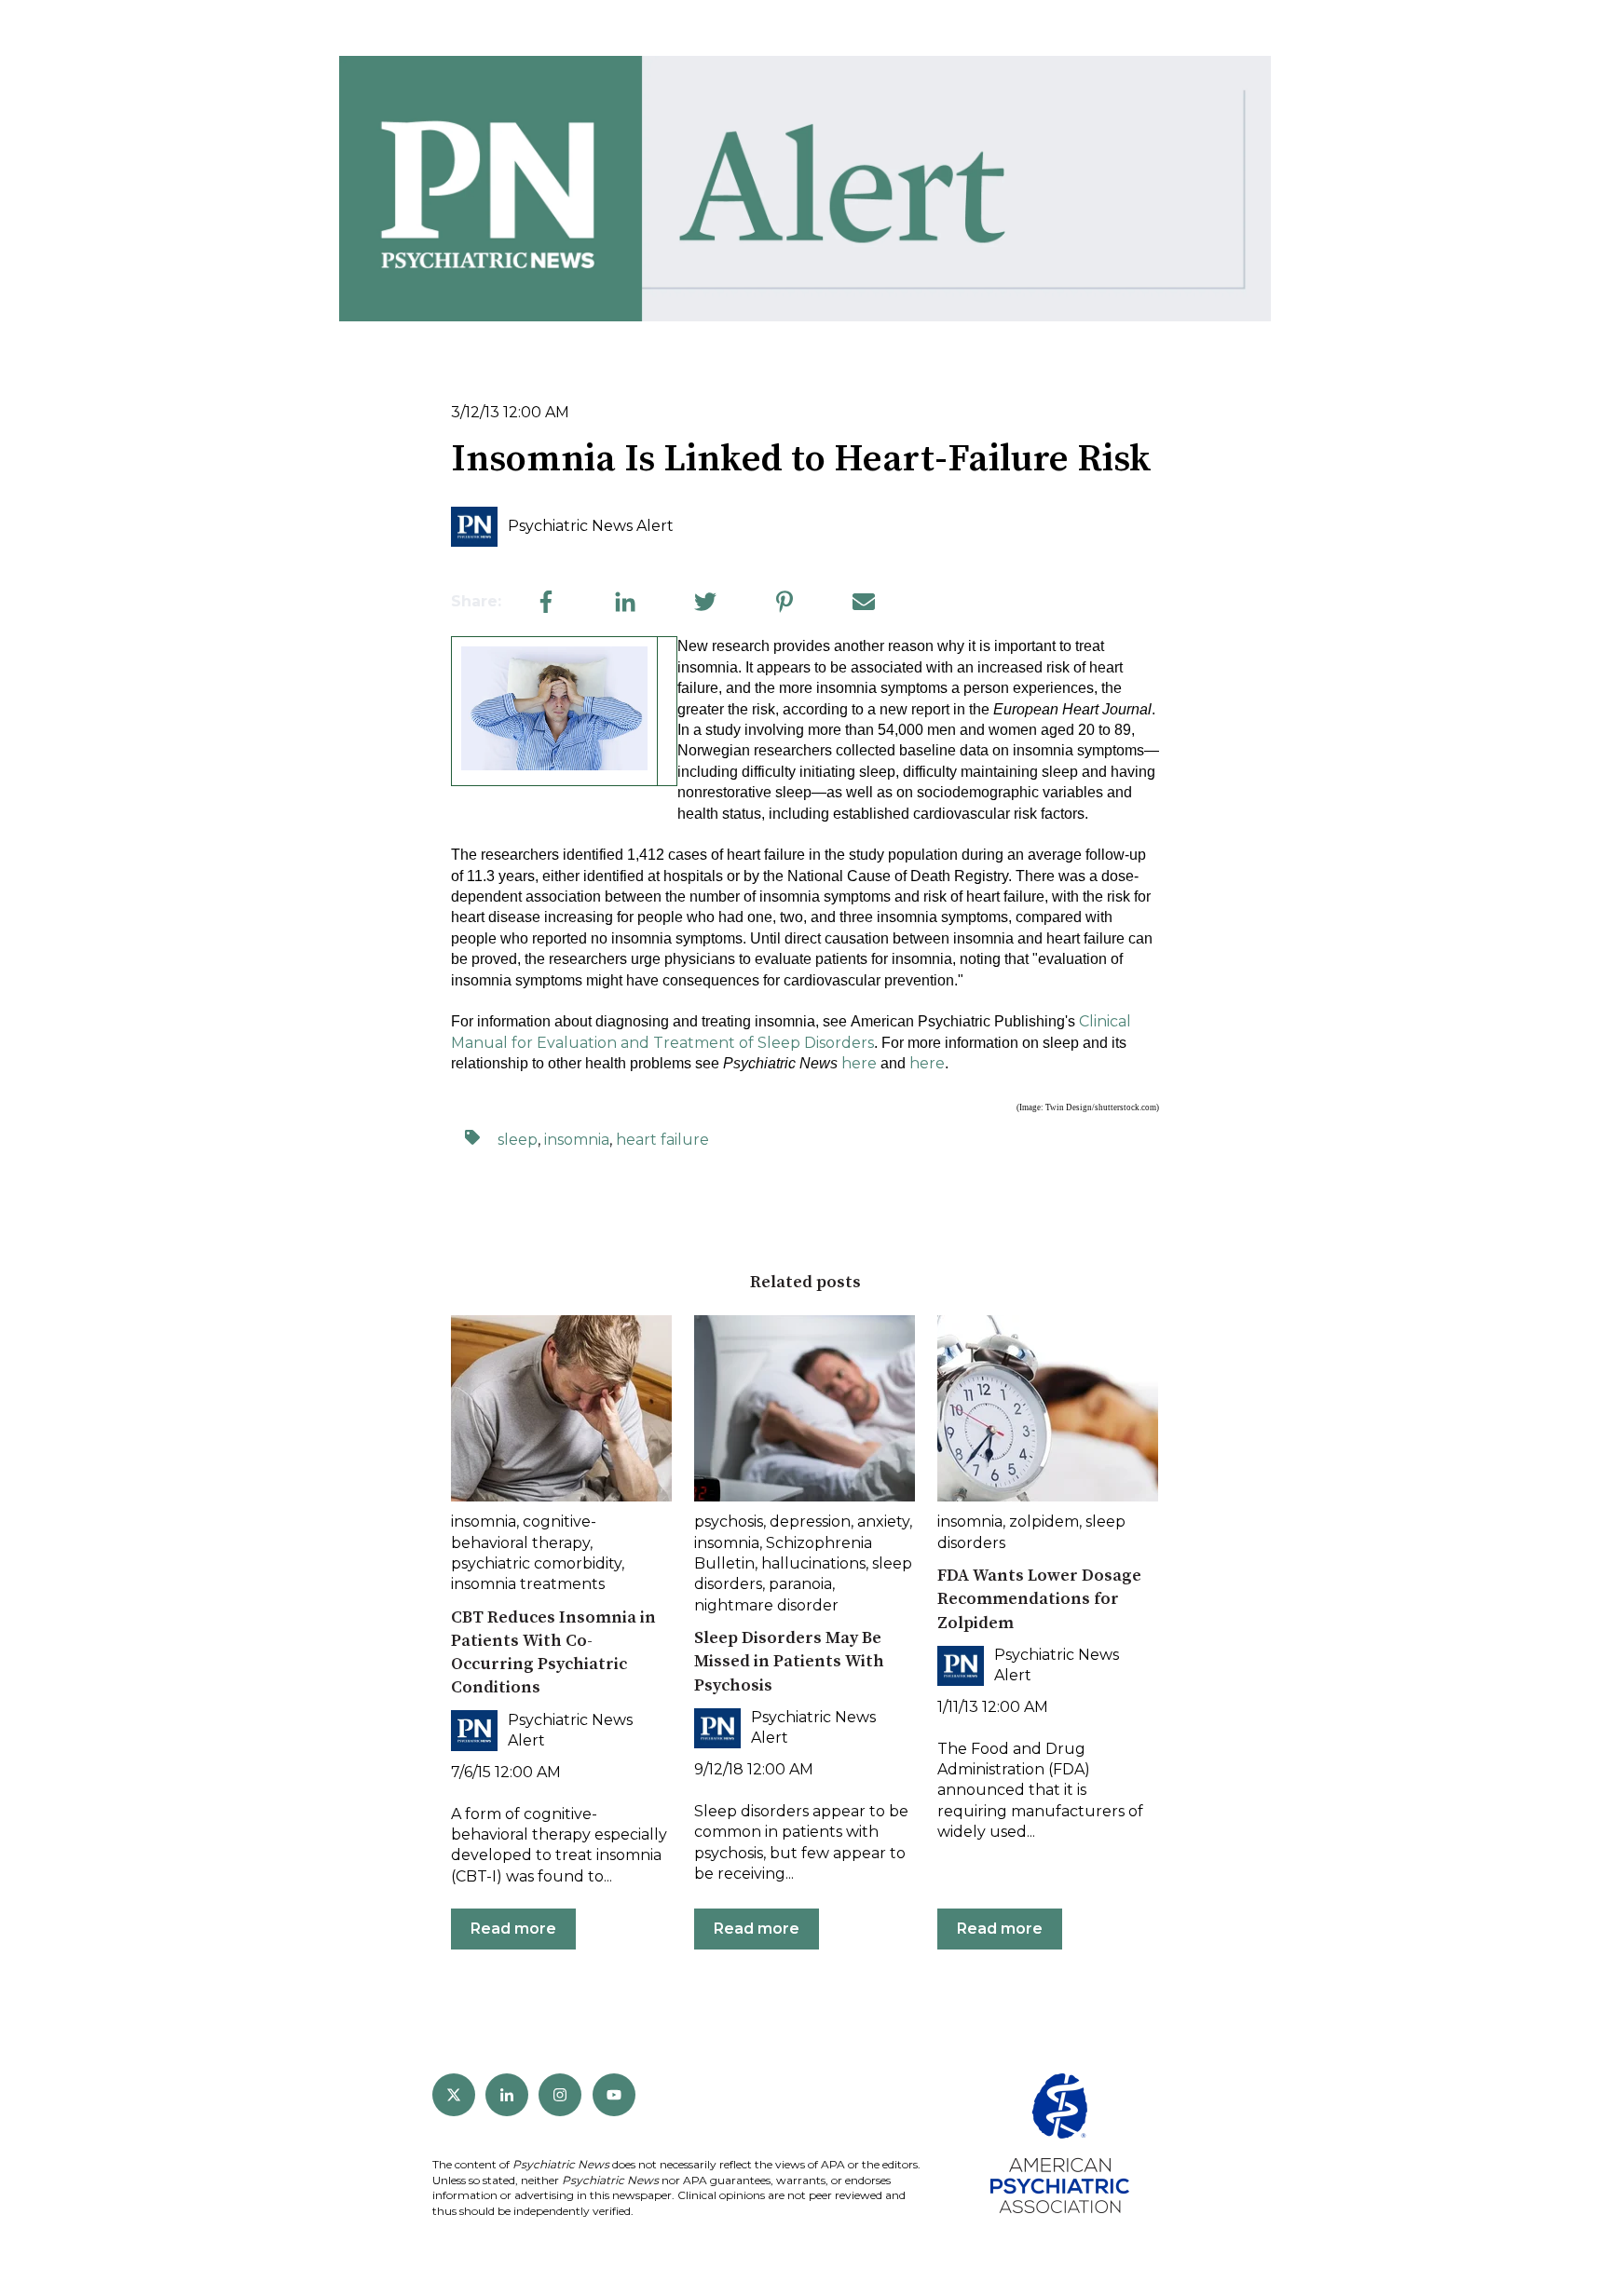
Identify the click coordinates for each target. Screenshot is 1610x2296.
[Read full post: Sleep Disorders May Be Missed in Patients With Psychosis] (805, 1408)
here (859, 1063)
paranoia (800, 1584)
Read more (513, 1929)
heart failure (662, 1140)
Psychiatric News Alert (591, 526)
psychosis (729, 1522)
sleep (518, 1140)
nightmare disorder (766, 1605)
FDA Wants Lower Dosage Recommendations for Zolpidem (1039, 1599)
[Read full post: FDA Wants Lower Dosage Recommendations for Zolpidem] (1048, 1408)
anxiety (883, 1522)
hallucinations (813, 1563)
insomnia (577, 1140)
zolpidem (1044, 1522)
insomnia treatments (528, 1584)
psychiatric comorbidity (536, 1563)
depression (810, 1522)
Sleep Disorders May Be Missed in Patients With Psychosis (789, 1661)
